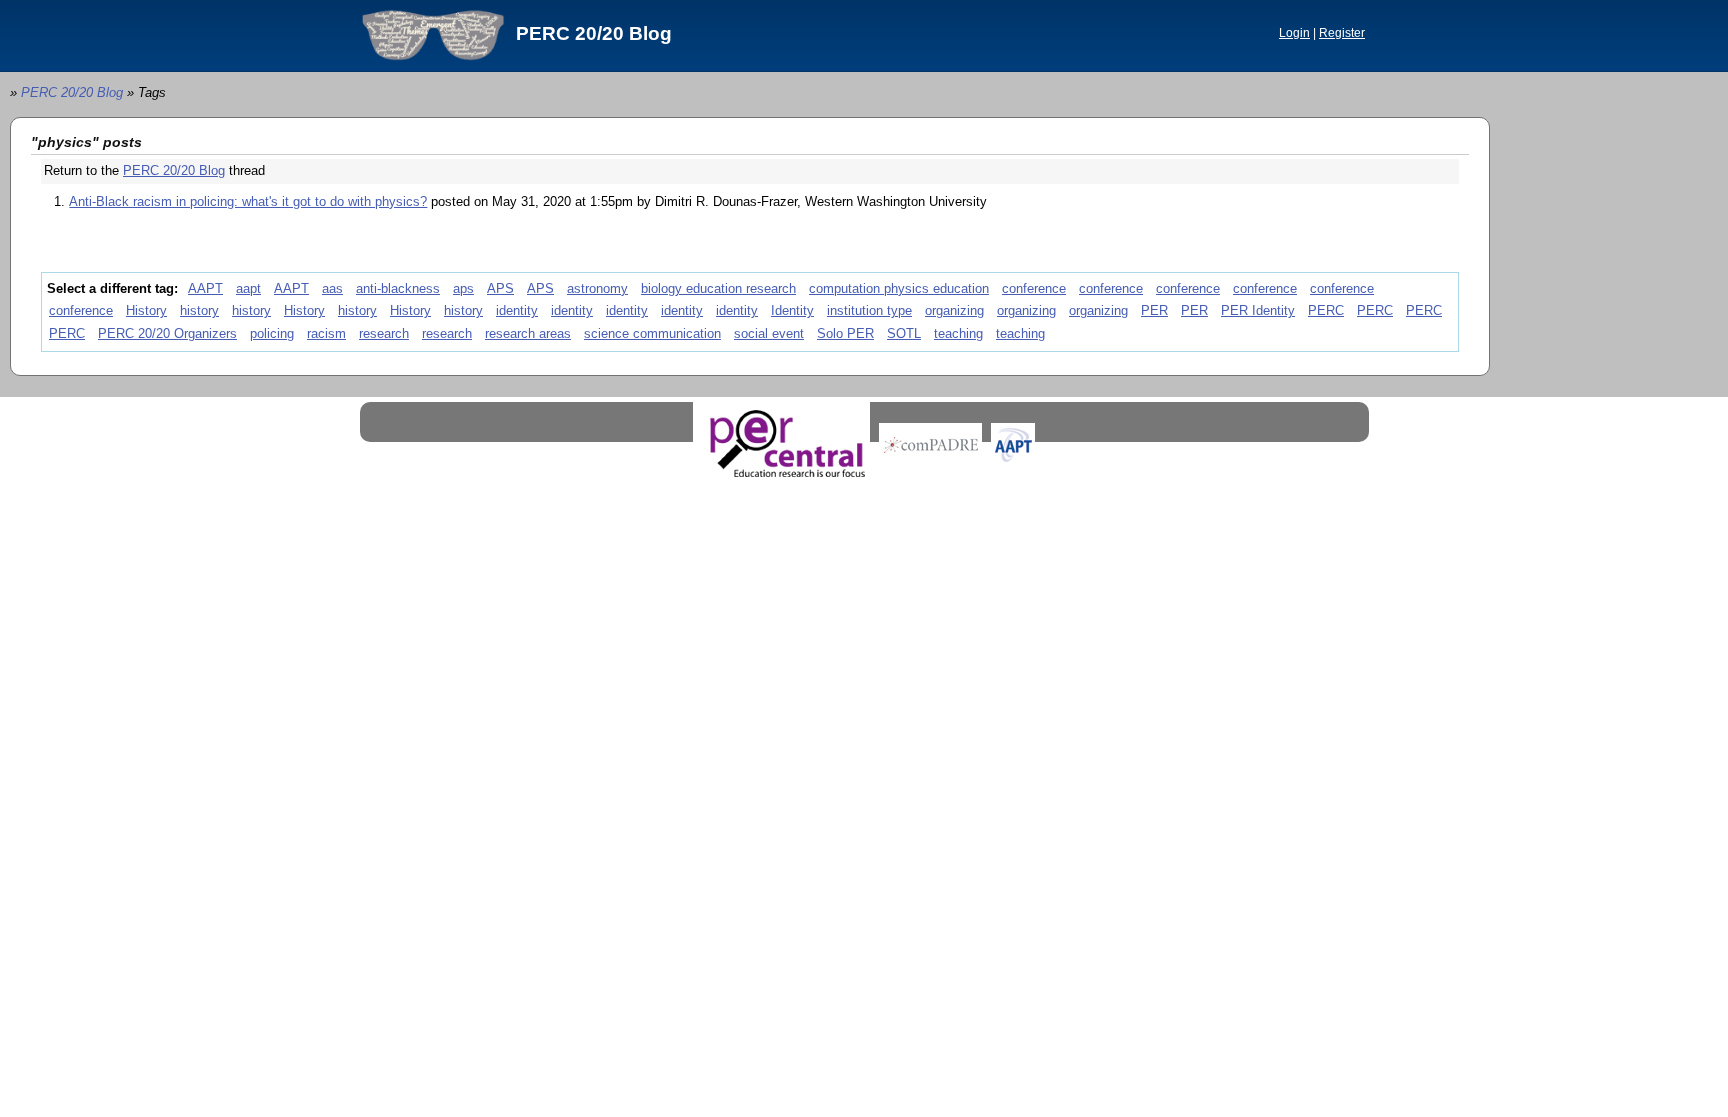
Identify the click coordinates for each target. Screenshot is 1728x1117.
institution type (869, 310)
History (146, 310)
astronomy (597, 288)
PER (1154, 310)
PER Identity (1258, 310)
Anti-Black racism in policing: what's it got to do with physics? (248, 201)
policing (272, 333)
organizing (954, 310)
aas (332, 288)
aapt (248, 288)
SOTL (904, 333)
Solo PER (845, 333)
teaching (958, 333)
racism (326, 333)
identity (517, 310)
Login (1294, 33)
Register (1342, 33)
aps (463, 288)
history (199, 310)
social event (769, 333)
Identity (792, 310)
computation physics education (899, 288)
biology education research (718, 288)
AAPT (205, 288)
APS (500, 288)
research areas (528, 333)
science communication (652, 333)
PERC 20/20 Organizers (167, 333)
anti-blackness (398, 288)
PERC (1326, 310)
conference (1034, 288)
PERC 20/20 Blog (594, 33)
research (384, 333)
